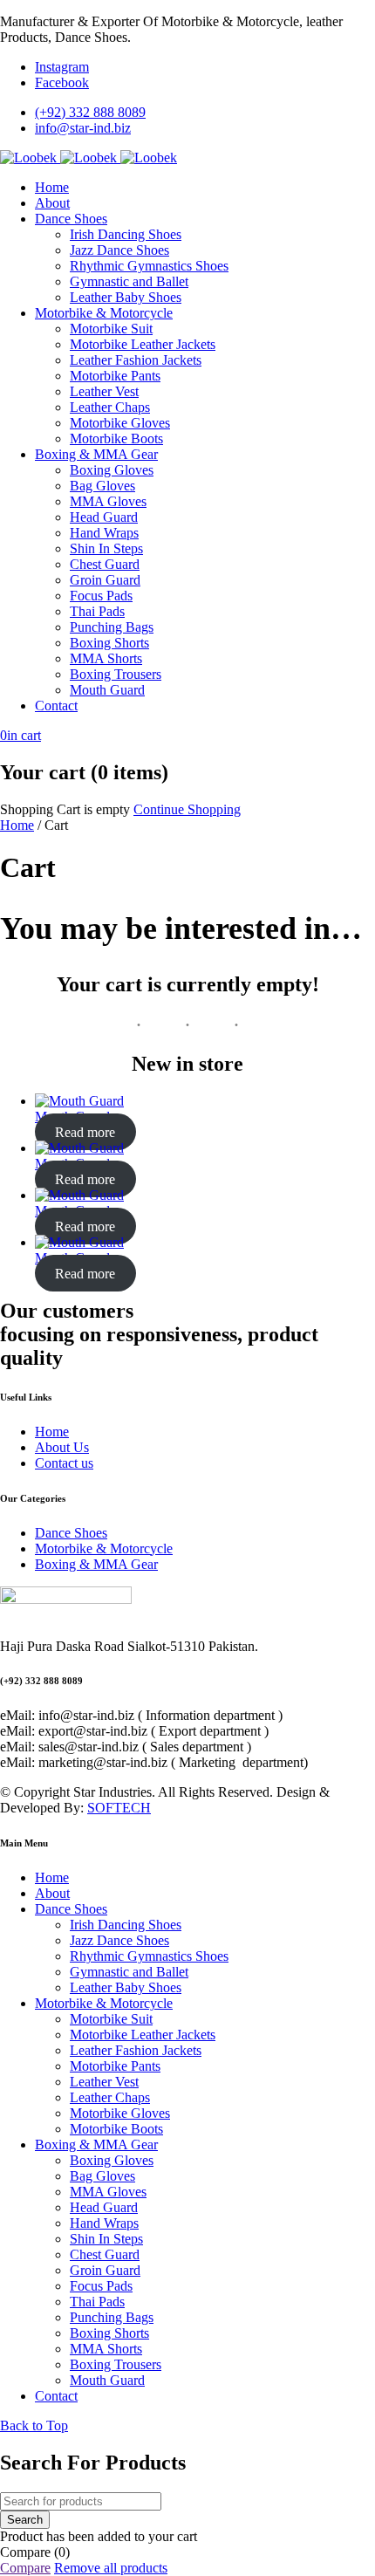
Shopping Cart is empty (65, 809)
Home (17, 825)
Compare (25, 2568)
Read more (85, 1132)
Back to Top (34, 2425)
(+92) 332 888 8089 (90, 112)
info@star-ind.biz (83, 128)
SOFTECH (119, 1808)
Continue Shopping (187, 809)
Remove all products (111, 2568)
